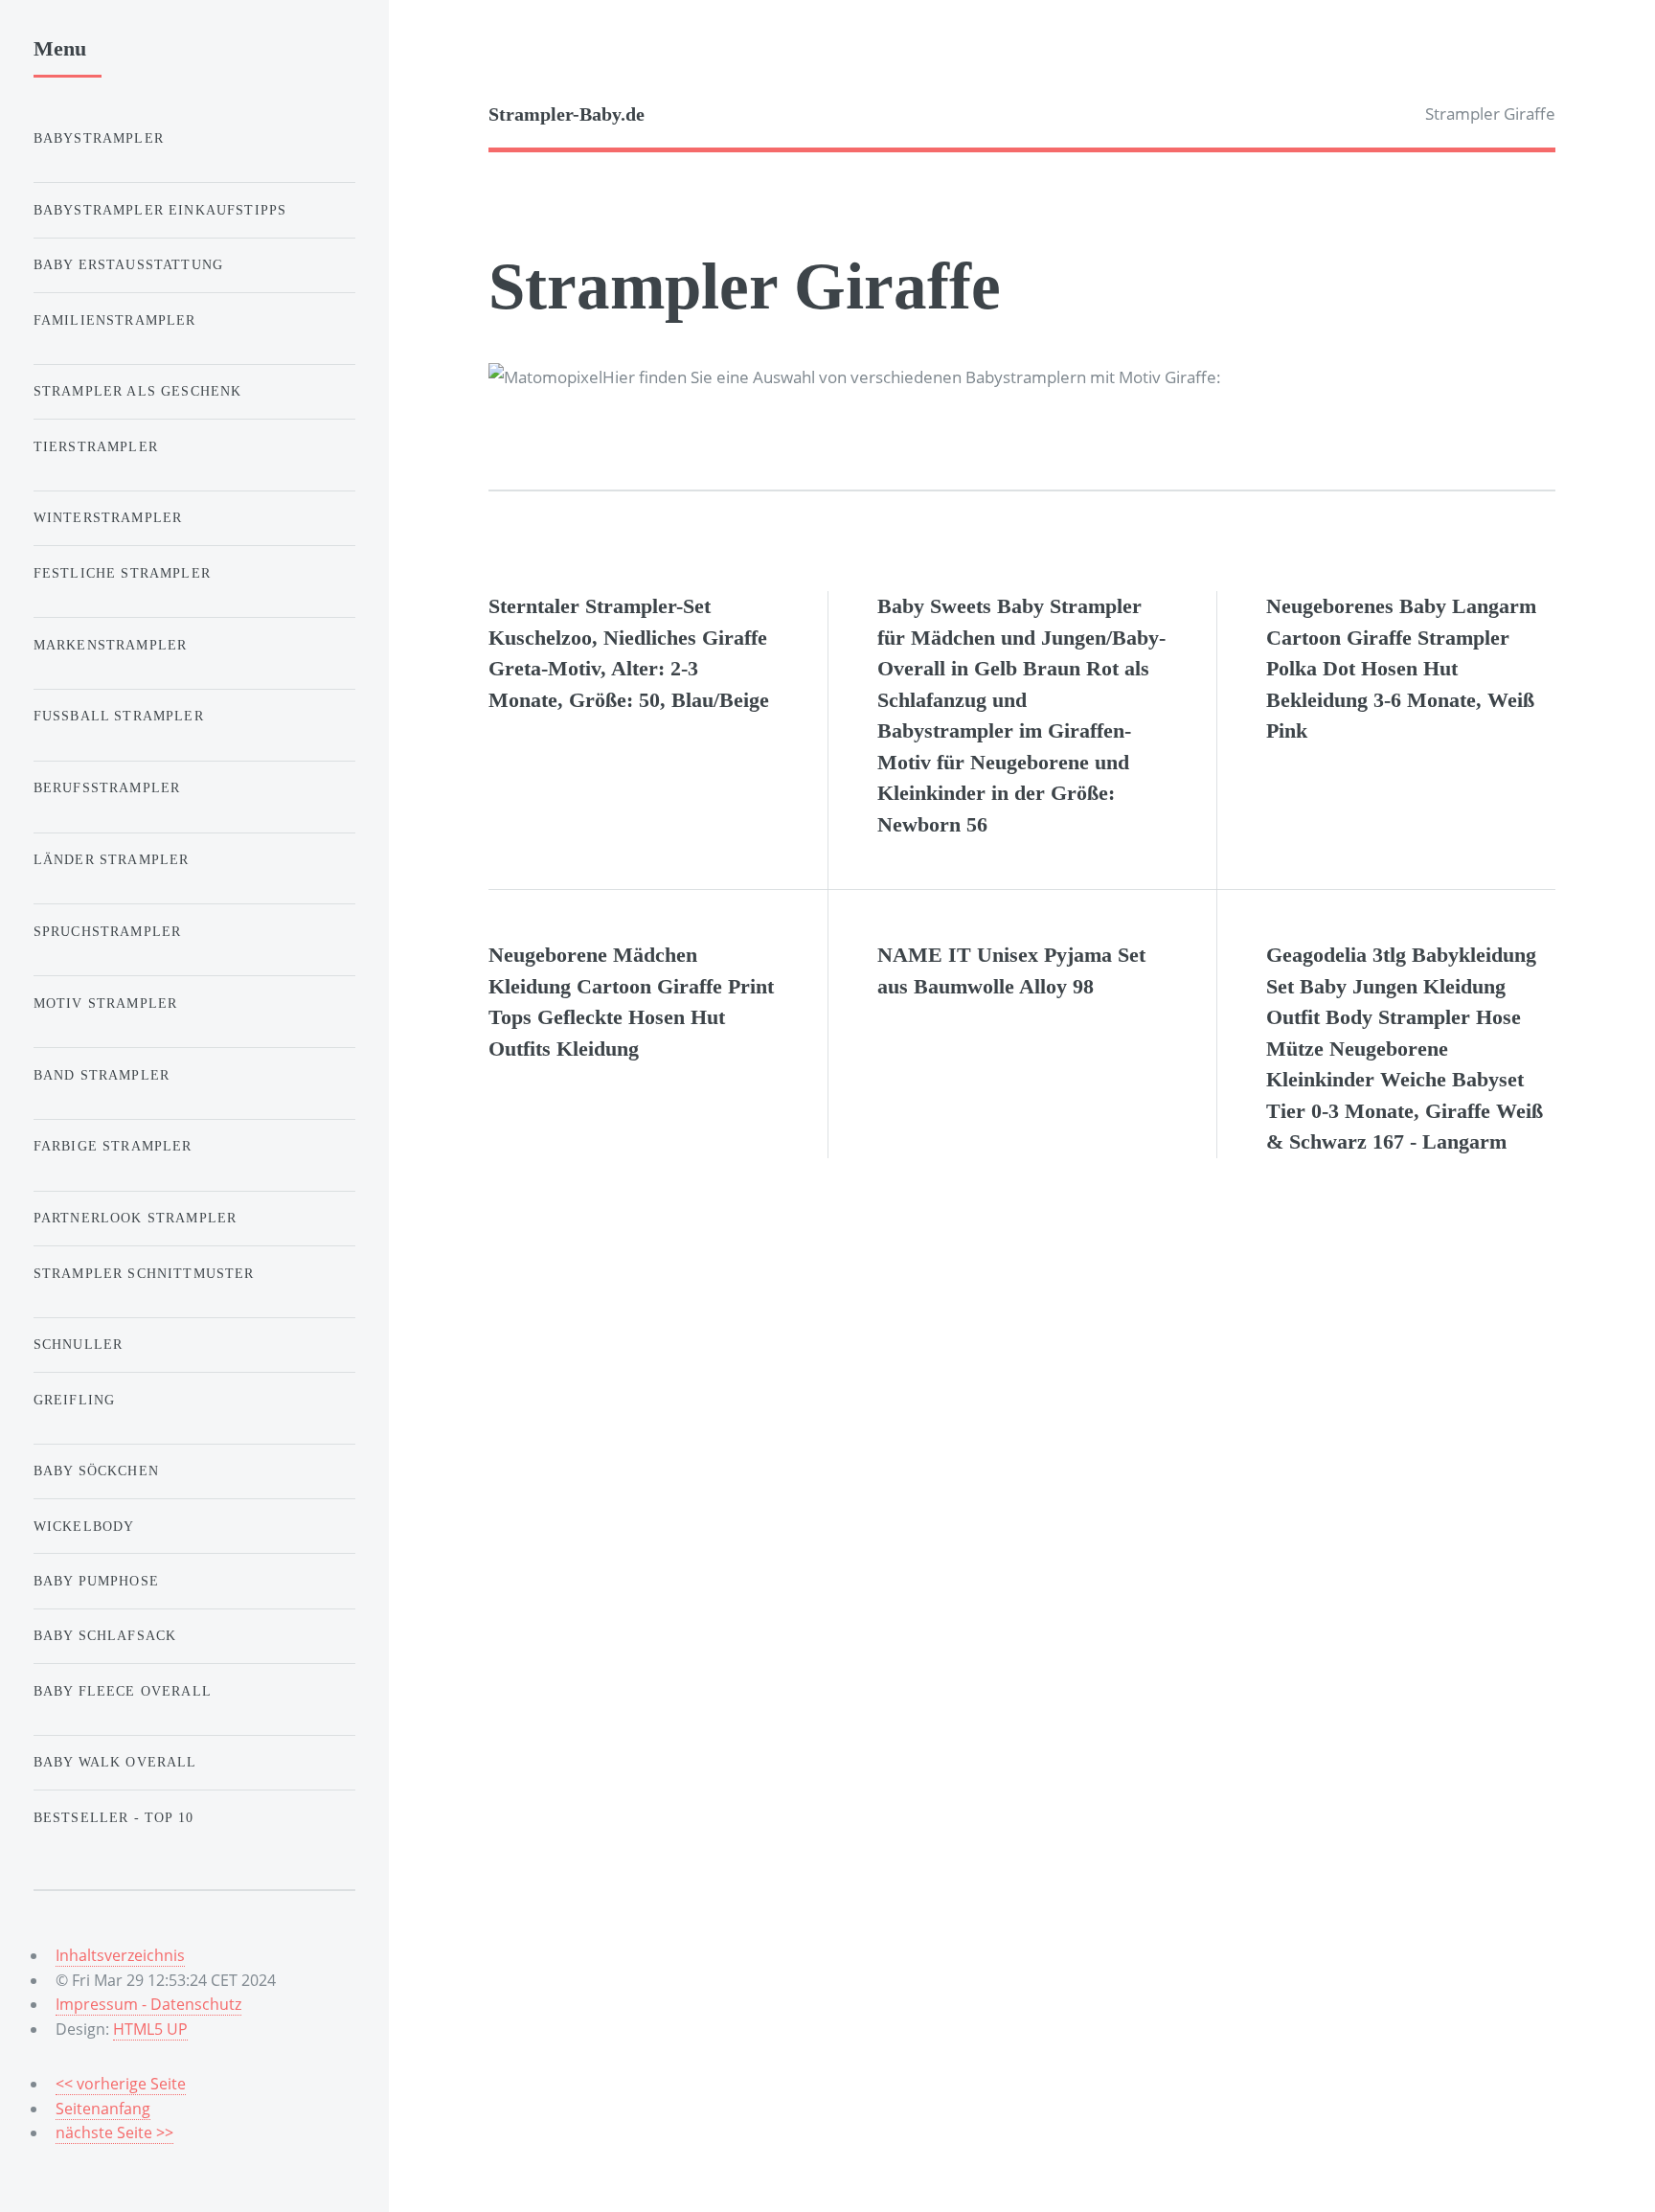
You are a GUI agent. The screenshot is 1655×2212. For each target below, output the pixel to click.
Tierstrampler (96, 446)
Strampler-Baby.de (567, 114)
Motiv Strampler (106, 1003)
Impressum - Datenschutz (148, 2004)
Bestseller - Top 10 (113, 1817)
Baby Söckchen (96, 1471)
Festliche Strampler (122, 573)
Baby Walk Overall (115, 1762)
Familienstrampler (115, 320)
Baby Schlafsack (105, 1635)
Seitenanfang (103, 2109)
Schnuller (79, 1344)
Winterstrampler (108, 517)
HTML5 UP (150, 2029)
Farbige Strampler (113, 1146)
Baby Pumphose (96, 1581)
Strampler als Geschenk (138, 391)
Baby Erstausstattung (128, 264)
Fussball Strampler (119, 716)
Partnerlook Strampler (136, 1218)
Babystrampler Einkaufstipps (160, 210)
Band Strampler (102, 1075)
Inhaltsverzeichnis (120, 1955)
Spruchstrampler (108, 931)
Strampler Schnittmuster (144, 1273)
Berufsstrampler (107, 787)
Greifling (75, 1400)
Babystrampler (99, 138)
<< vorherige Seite (121, 2084)
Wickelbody (84, 1526)
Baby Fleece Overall (123, 1691)
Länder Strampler (112, 859)
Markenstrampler (111, 645)
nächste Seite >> (114, 2132)
